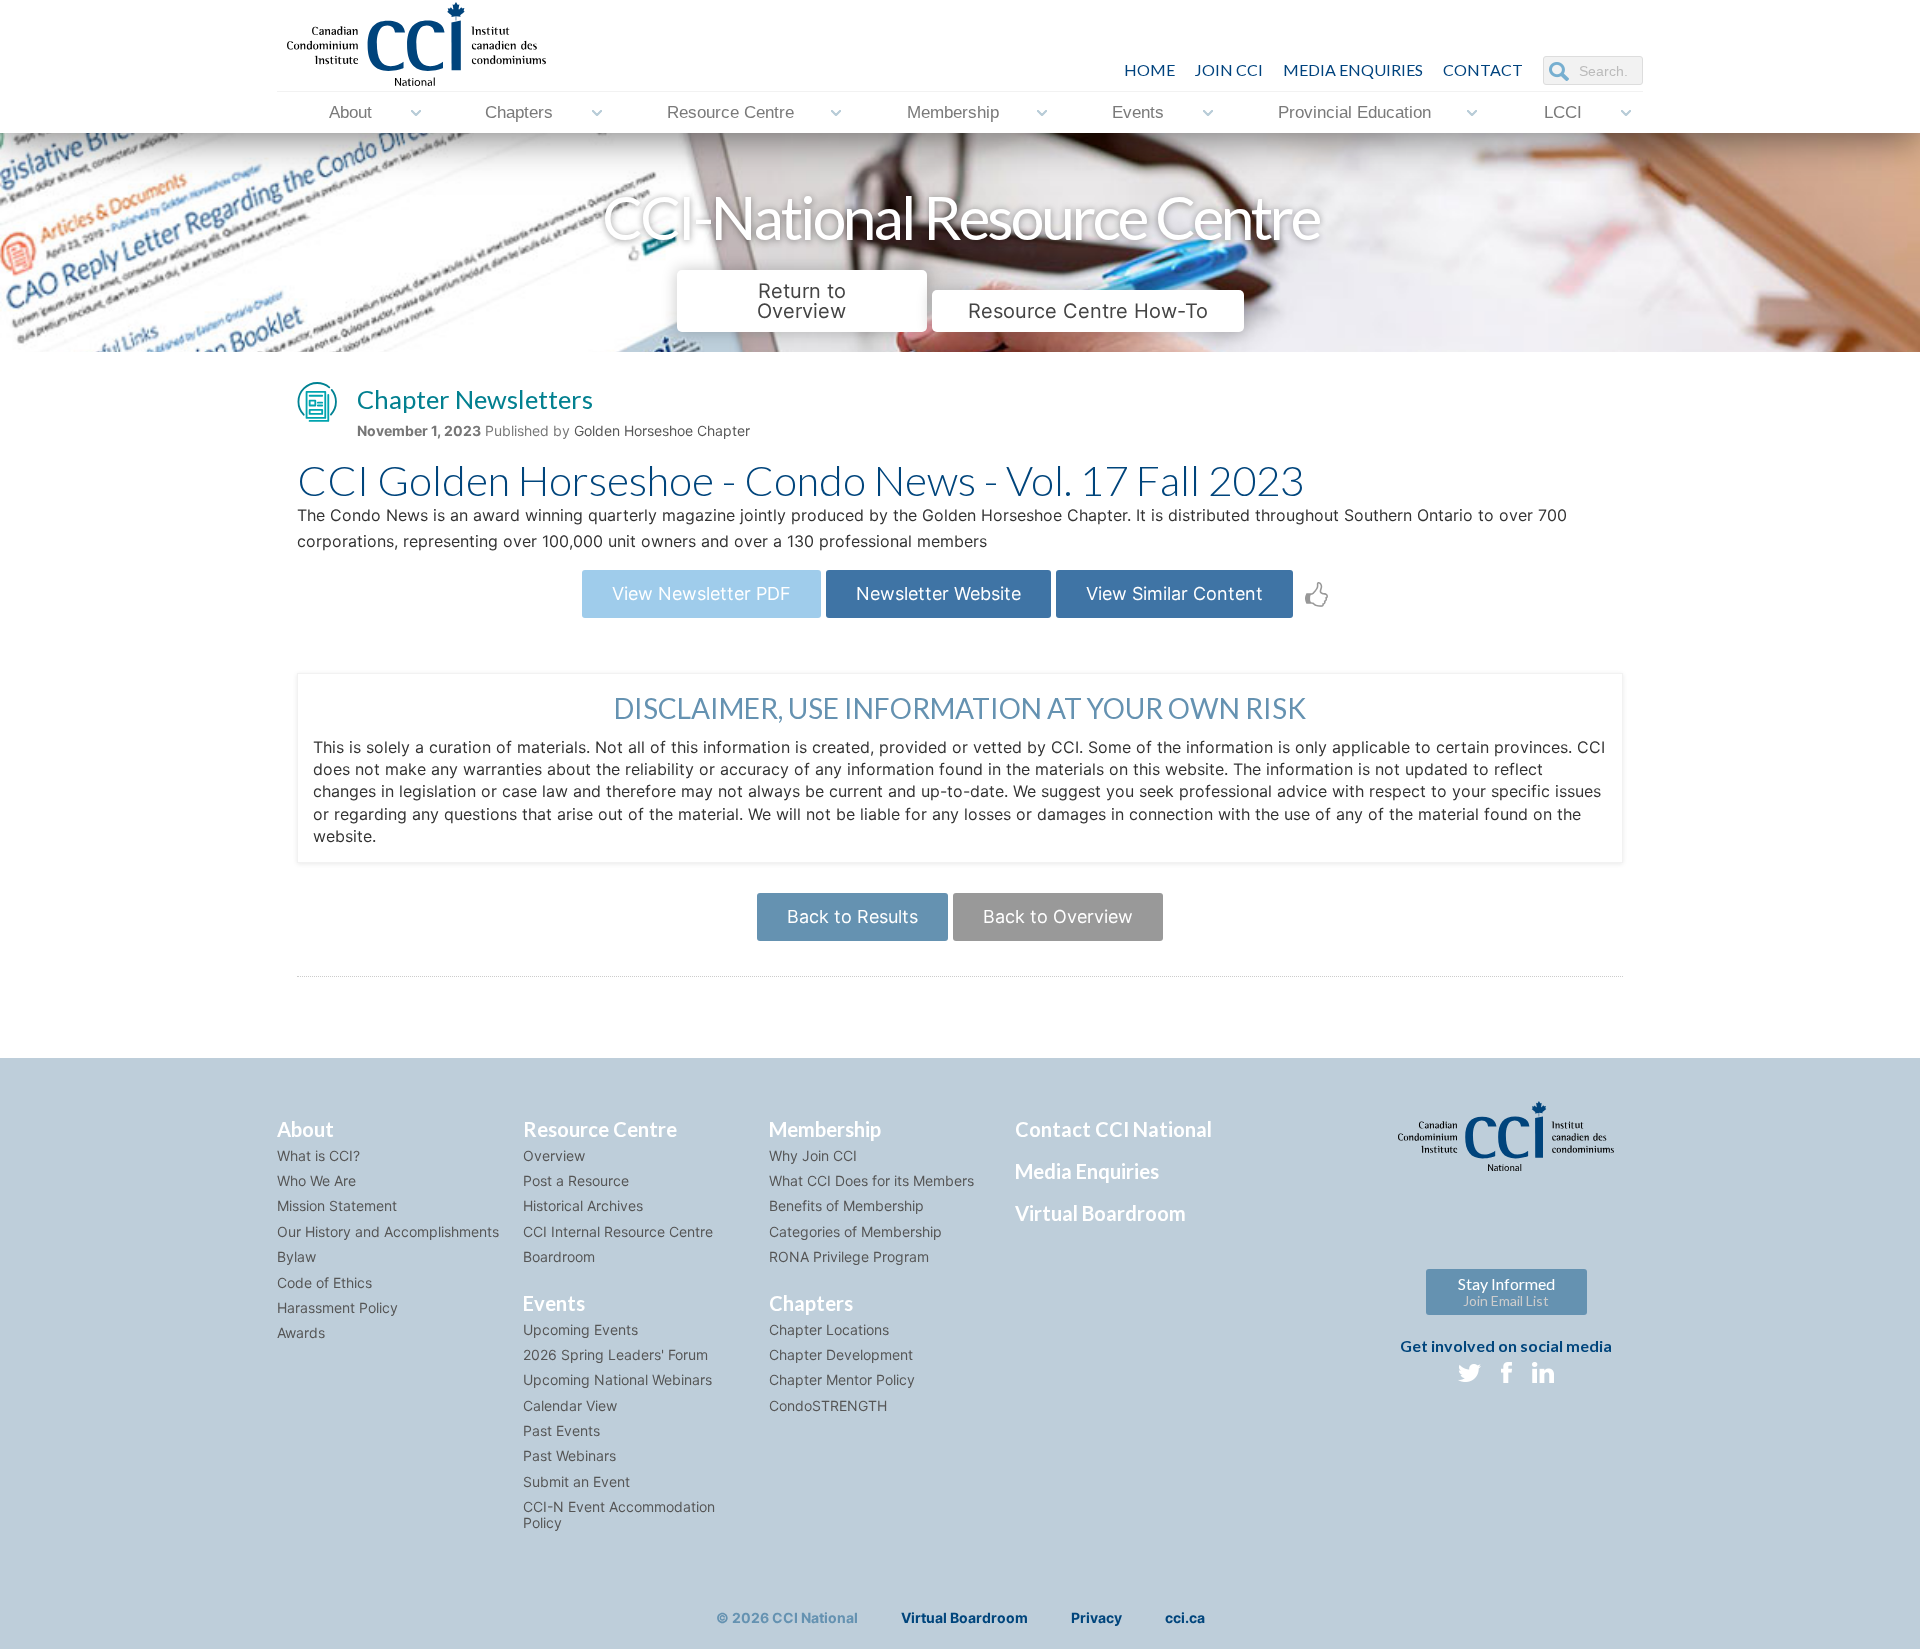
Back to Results (852, 916)
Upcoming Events (580, 1329)
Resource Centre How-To (1088, 311)
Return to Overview (801, 301)
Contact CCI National (1113, 1129)
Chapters (519, 112)
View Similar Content (1174, 593)
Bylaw (296, 1256)
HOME (1149, 69)
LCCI (1563, 112)
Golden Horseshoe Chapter (662, 430)
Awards (301, 1332)
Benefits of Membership (846, 1205)
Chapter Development (841, 1354)
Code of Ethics (324, 1282)
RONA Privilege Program (849, 1256)
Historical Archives (583, 1205)
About (350, 112)
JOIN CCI (1229, 69)
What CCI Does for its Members (871, 1180)
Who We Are (316, 1180)
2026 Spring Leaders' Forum (615, 1354)
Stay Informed (1506, 1291)
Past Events (561, 1430)
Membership (953, 112)
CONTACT (1483, 69)
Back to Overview (1058, 916)
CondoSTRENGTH (828, 1405)
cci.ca (1185, 1617)
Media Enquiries (1353, 69)
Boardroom (559, 1256)
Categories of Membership (855, 1231)
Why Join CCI (813, 1155)
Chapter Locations (829, 1329)
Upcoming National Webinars (617, 1379)
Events (1138, 112)
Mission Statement (337, 1205)
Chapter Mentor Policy (842, 1379)
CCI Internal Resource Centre (618, 1231)
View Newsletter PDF (701, 593)
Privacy (1096, 1617)
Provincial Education (1354, 112)
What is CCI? (318, 1155)
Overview (554, 1155)
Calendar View (570, 1405)
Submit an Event (576, 1481)
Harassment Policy (337, 1307)
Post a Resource (576, 1180)
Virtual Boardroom (1100, 1213)
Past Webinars (569, 1455)
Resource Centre (730, 112)
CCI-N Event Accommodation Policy (619, 1514)
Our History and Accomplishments (388, 1231)
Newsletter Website (938, 593)
